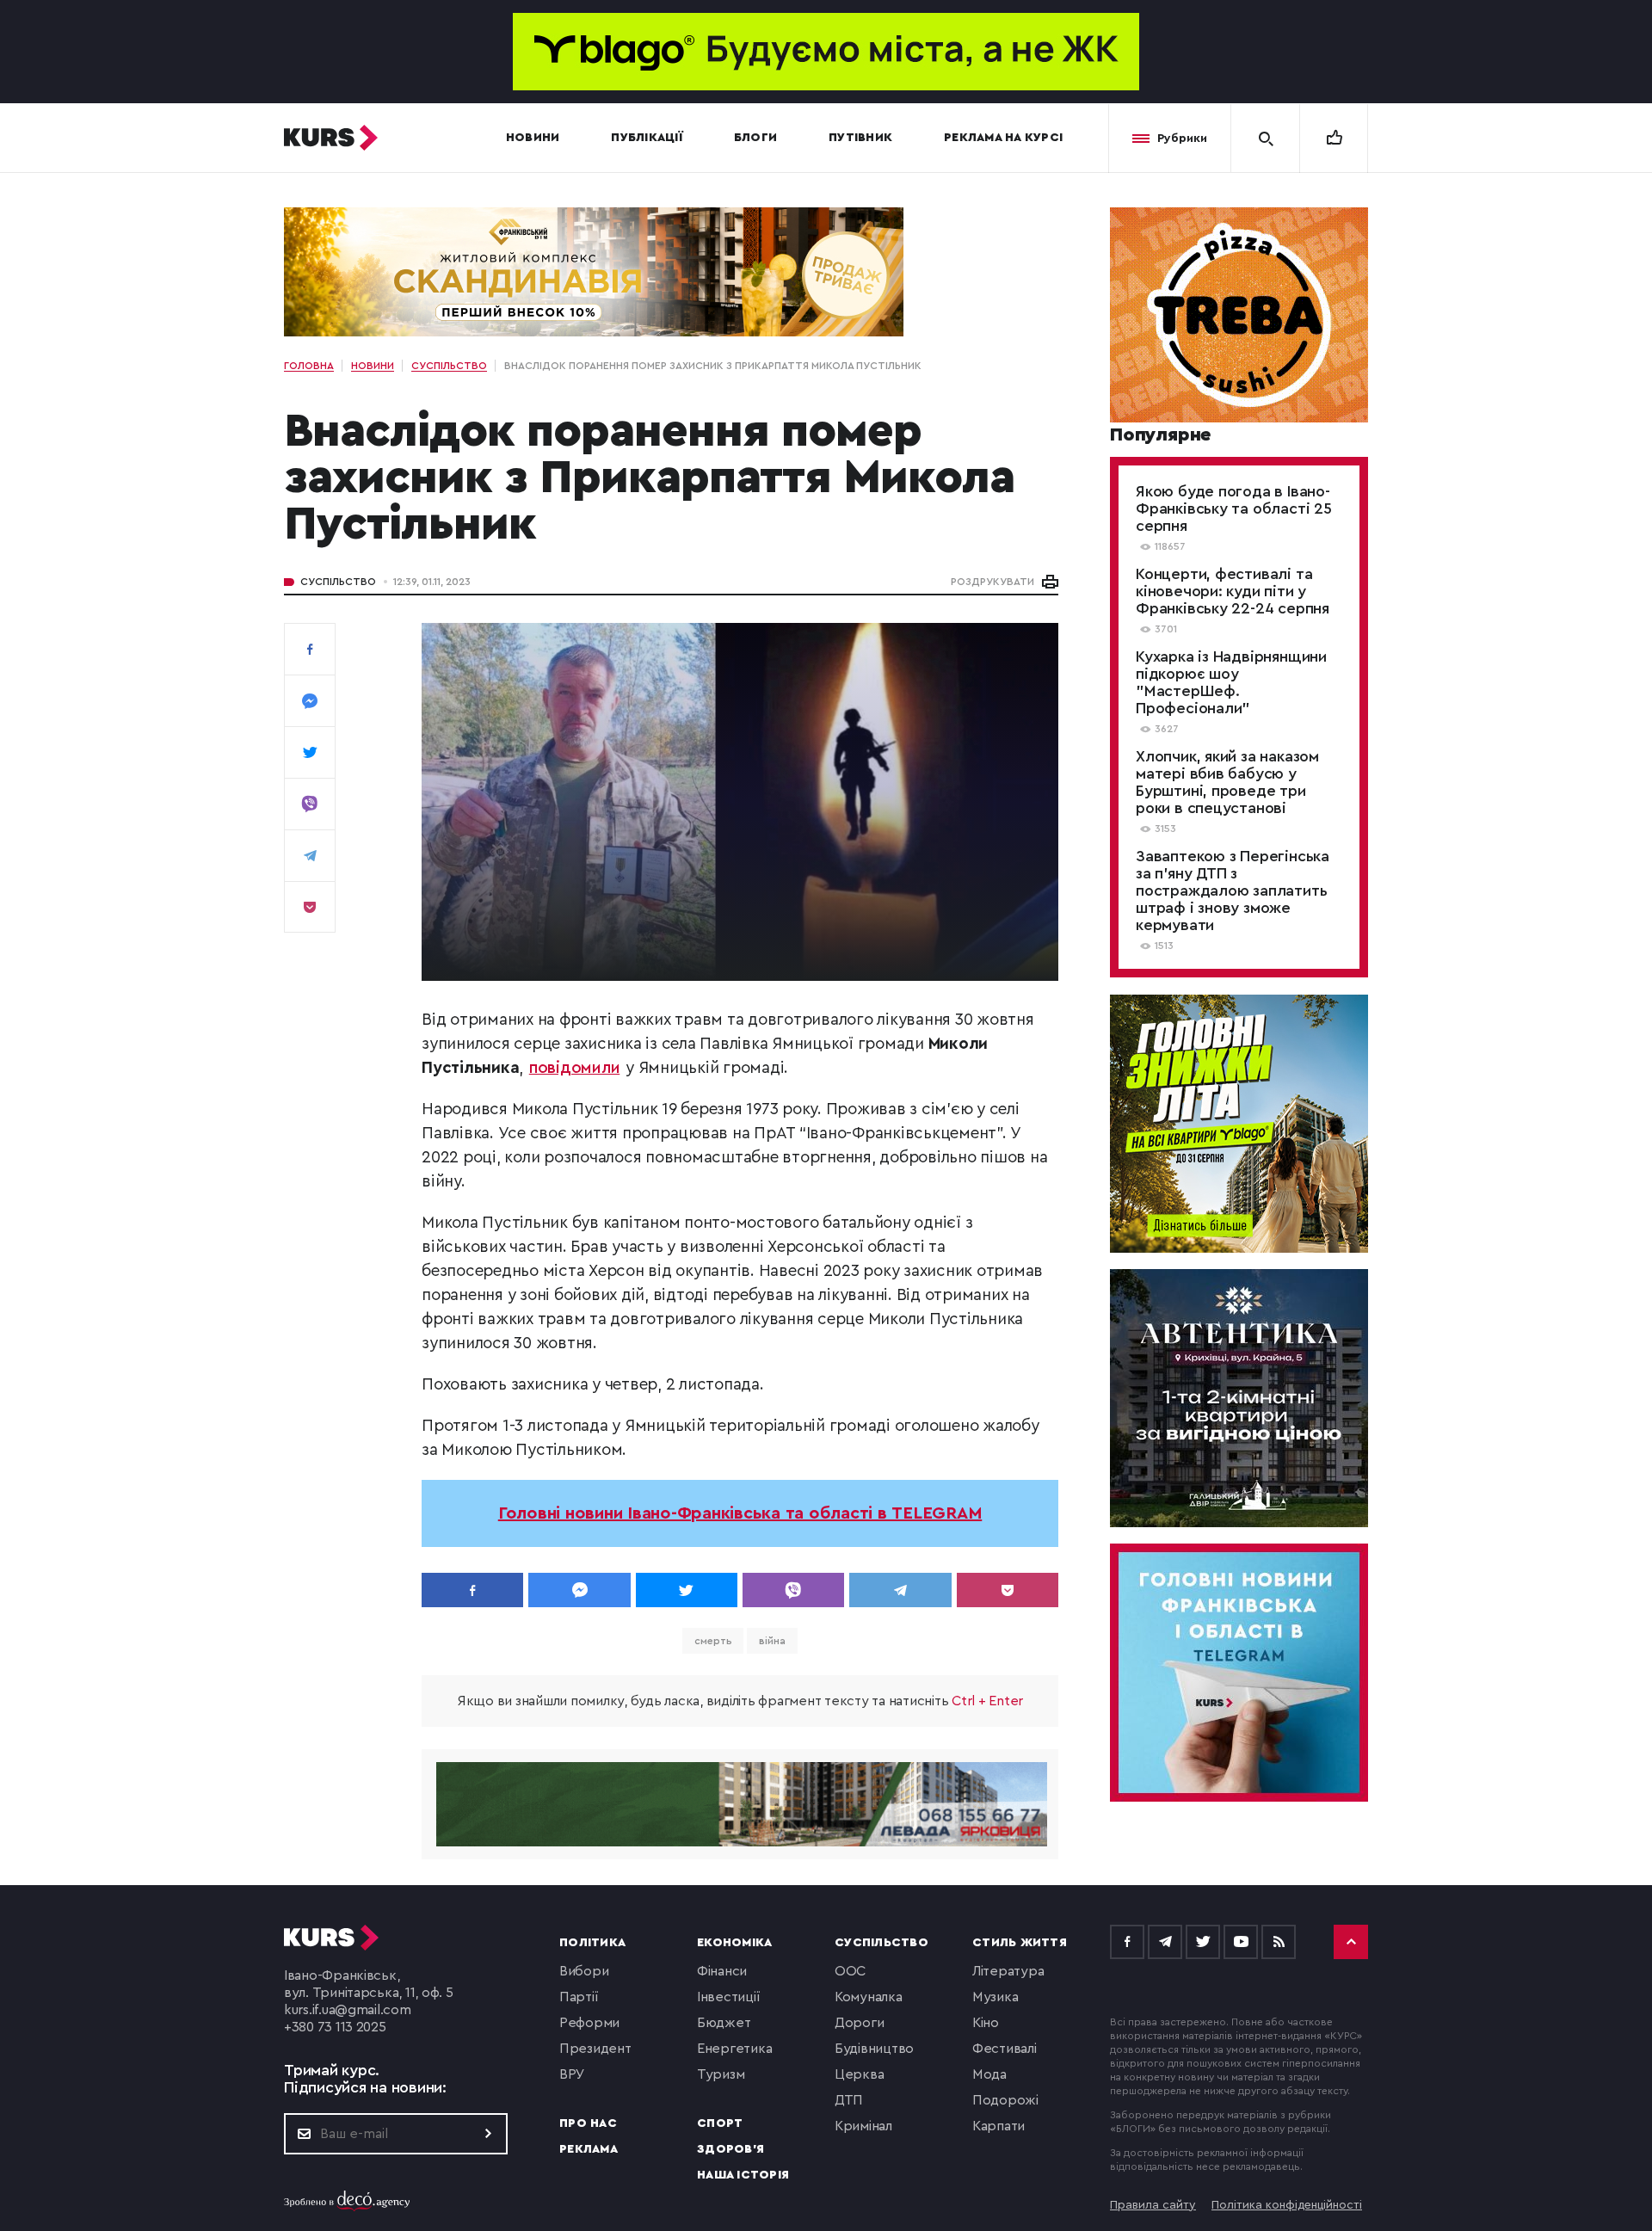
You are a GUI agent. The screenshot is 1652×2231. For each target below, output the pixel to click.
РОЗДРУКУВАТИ (992, 582)
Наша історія (743, 2175)
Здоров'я (730, 2149)
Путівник (860, 138)
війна (772, 1641)
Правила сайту (1153, 2205)
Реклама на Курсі (1003, 138)
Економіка (734, 1943)
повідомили (575, 1068)
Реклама (589, 2149)
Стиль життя (1020, 1943)
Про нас (588, 2123)
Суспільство (338, 582)
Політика (592, 1943)
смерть (713, 1641)
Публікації (647, 138)
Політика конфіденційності (1287, 2205)
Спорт (720, 2123)
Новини (533, 138)
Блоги (755, 138)
